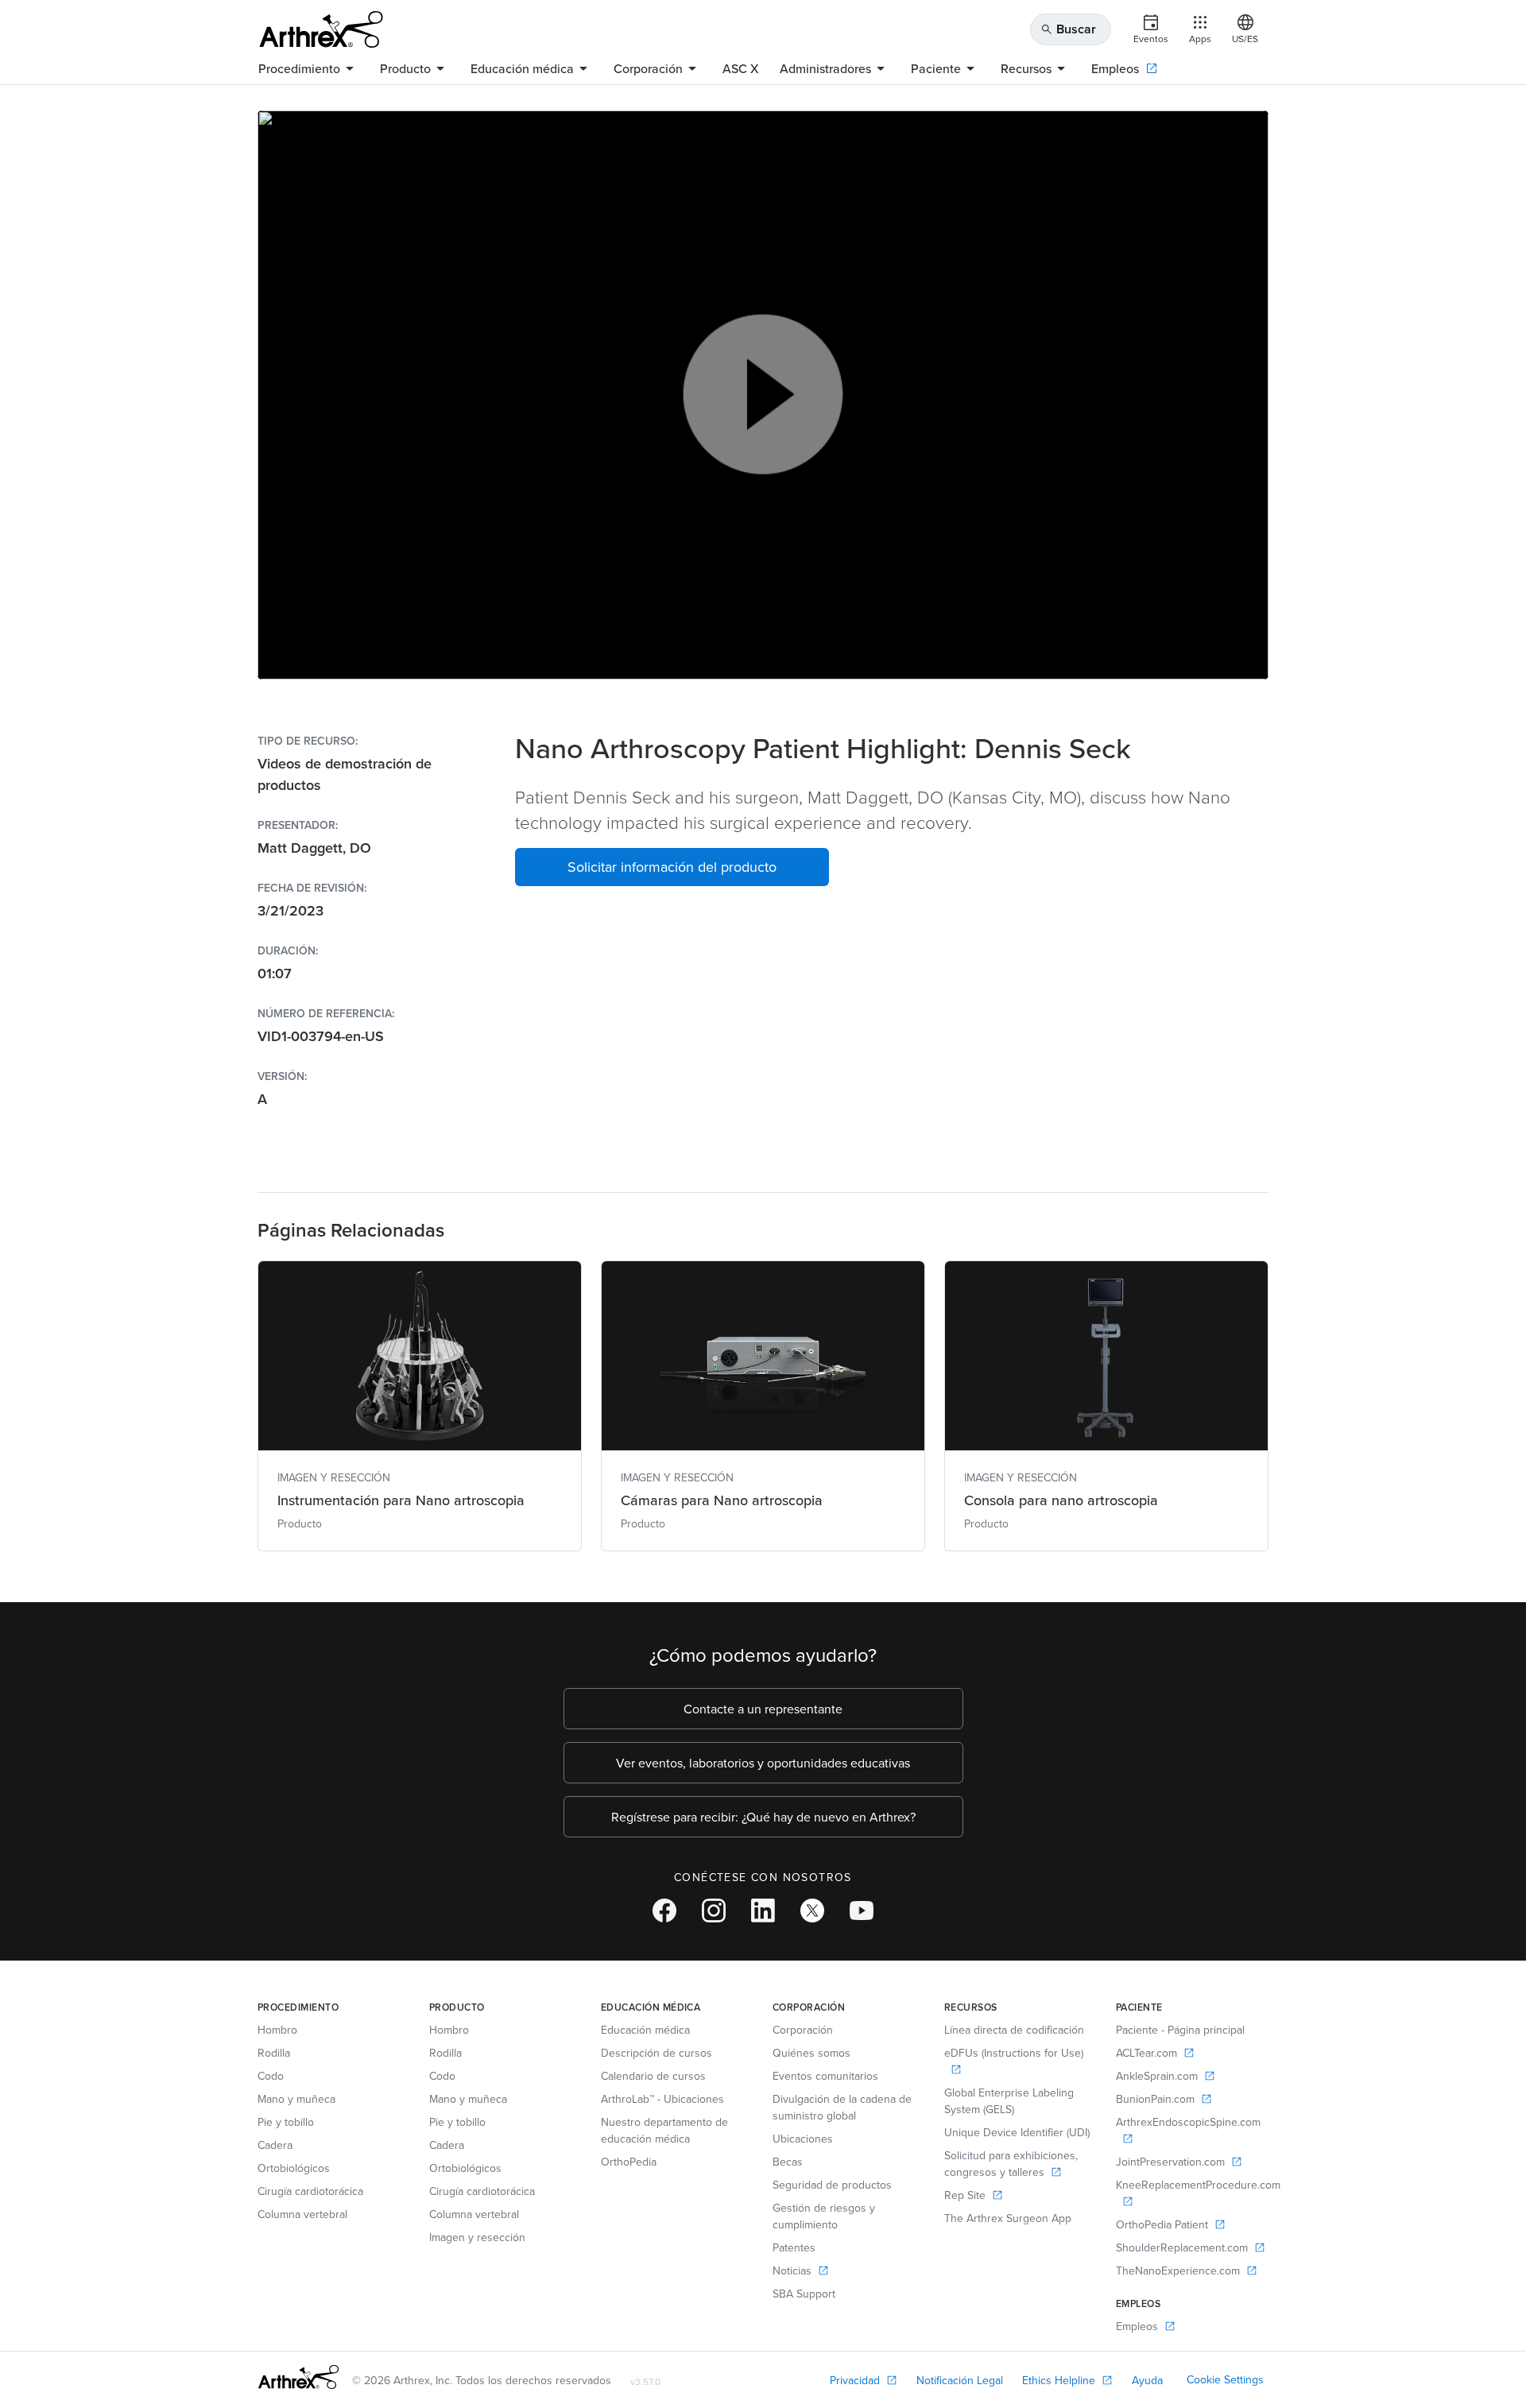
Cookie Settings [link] (1225, 2379)
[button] (672, 867)
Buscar (1068, 29)
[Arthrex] (321, 29)
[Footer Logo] (298, 2377)
